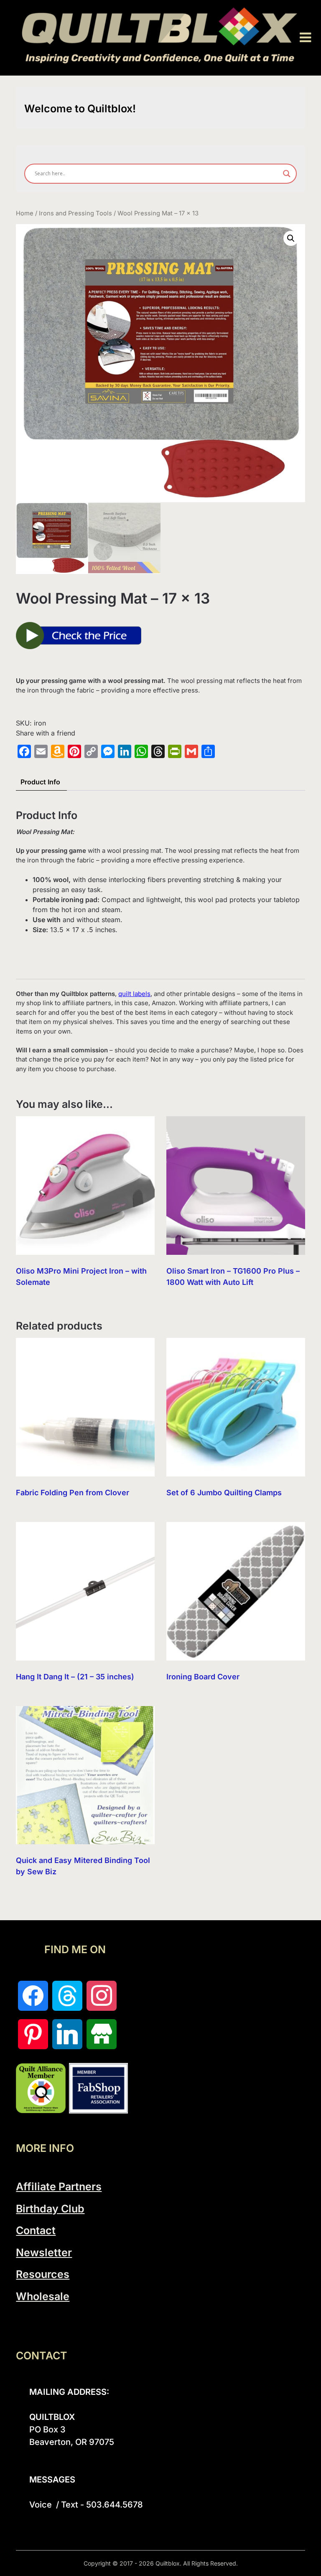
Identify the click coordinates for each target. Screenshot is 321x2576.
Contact (36, 2230)
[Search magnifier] (287, 174)
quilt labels (134, 994)
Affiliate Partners (59, 2187)
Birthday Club (50, 2209)
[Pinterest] (33, 2034)
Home (25, 213)
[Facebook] (33, 1996)
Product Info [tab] (40, 782)
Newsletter (44, 2252)
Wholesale (43, 2296)
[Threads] (67, 1996)
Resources (43, 2274)
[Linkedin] (67, 2034)
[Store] (102, 2034)
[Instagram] (102, 1996)
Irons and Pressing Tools (75, 213)
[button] (291, 238)
